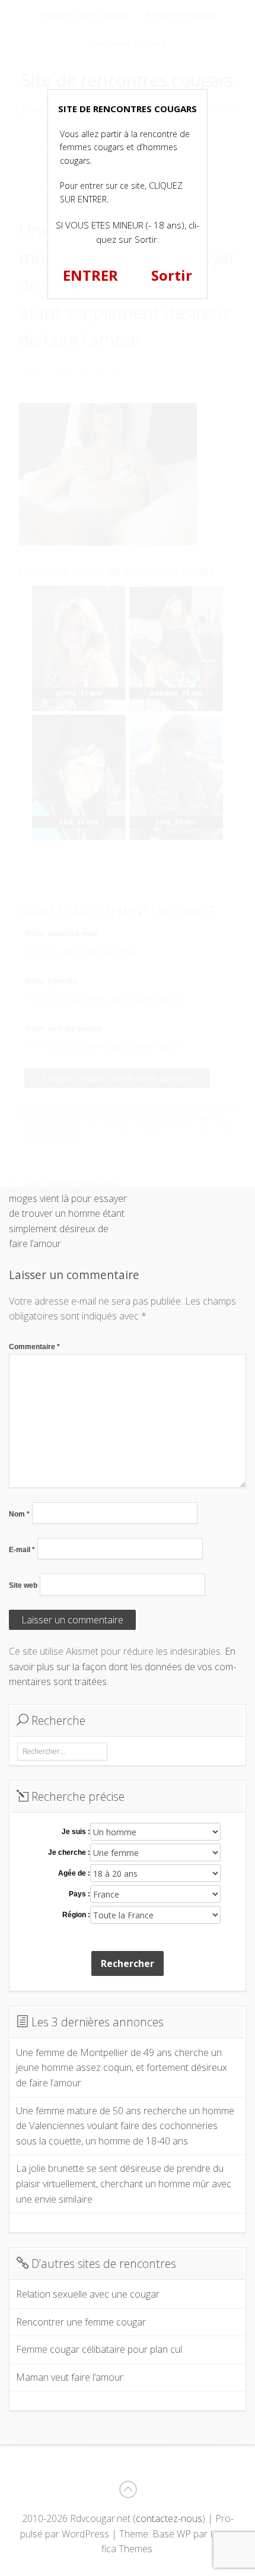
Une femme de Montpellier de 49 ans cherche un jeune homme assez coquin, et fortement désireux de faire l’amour (122, 2068)
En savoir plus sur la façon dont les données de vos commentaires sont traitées (122, 1666)
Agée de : (74, 1873)
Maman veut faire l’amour (70, 2377)
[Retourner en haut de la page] (128, 2489)
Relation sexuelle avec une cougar (88, 2294)
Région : (76, 1915)
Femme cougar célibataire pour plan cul (99, 2349)
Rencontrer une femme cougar (81, 2322)
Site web (23, 1585)
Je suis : (76, 1832)
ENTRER (90, 275)
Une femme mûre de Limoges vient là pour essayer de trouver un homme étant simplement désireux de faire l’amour (68, 1213)
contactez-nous (169, 2518)
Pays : (79, 1894)
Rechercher (128, 1963)
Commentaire (34, 1347)
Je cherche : (69, 1852)
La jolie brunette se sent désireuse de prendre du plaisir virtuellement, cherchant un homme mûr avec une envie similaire (124, 2183)
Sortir (172, 275)
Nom (19, 1514)
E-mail (22, 1550)
